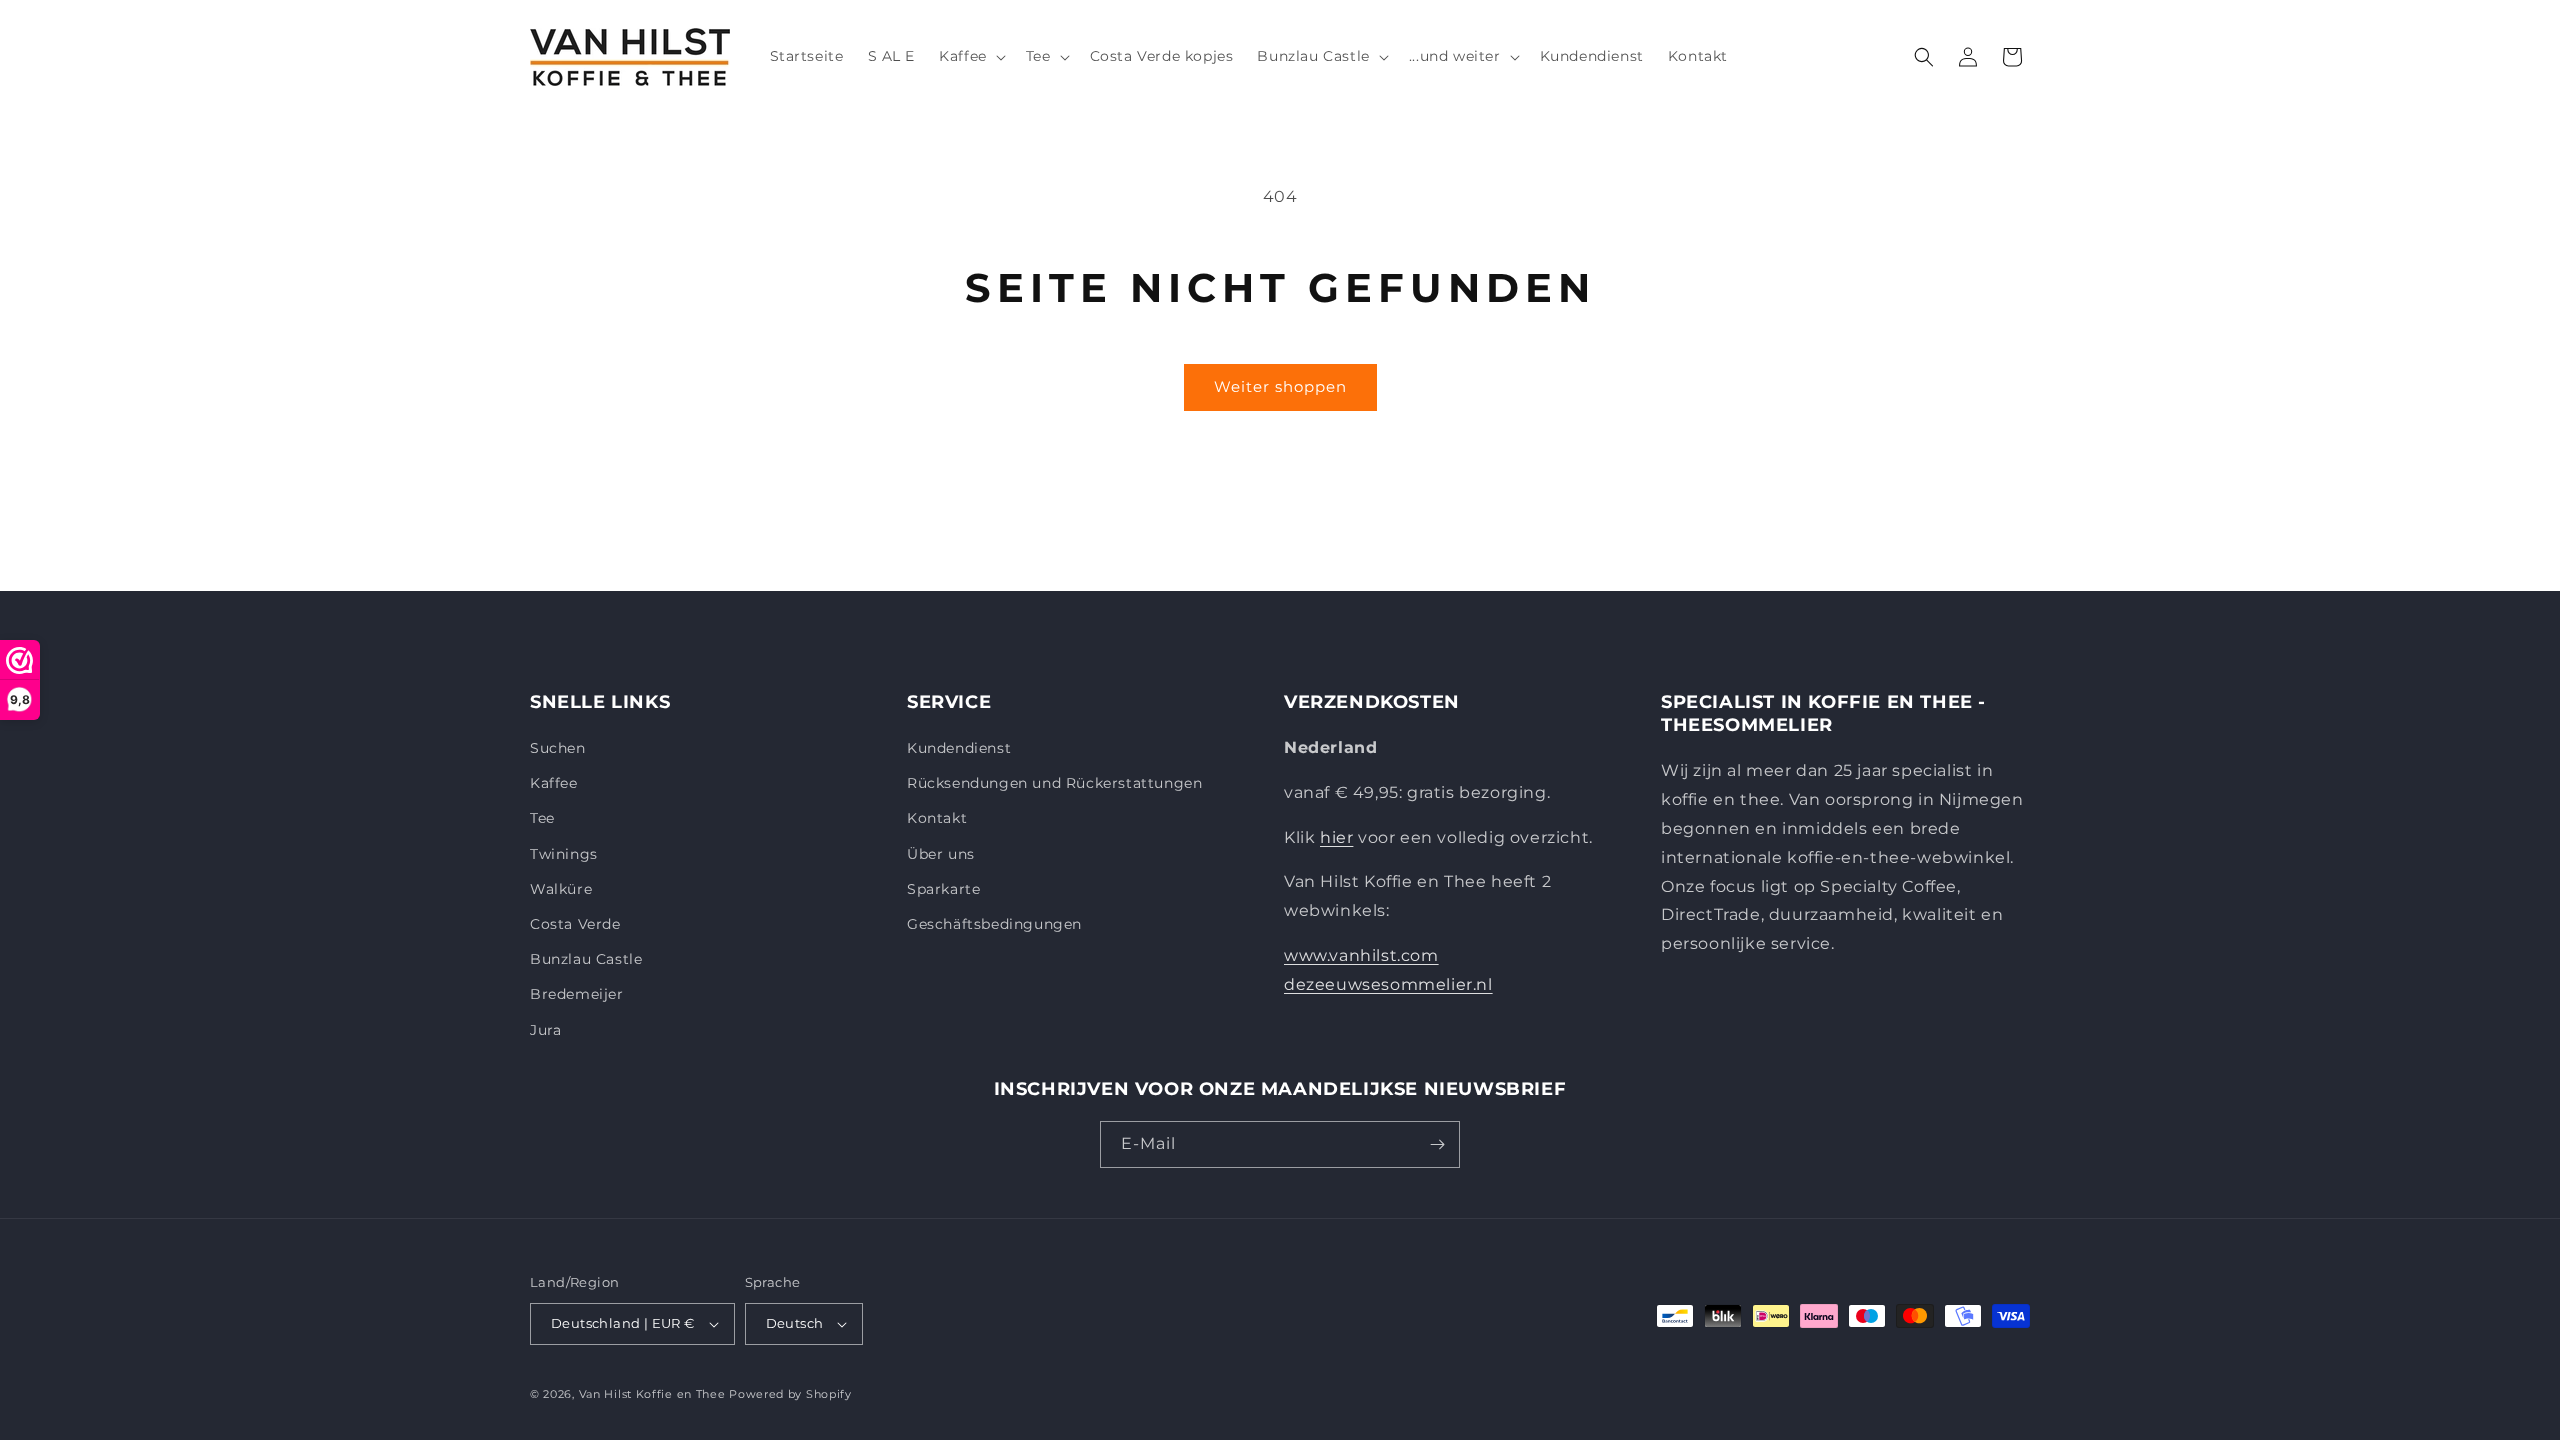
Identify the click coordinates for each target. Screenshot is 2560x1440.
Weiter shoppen (1280, 386)
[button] (970, 56)
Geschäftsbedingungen (994, 924)
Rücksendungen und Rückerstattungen (1054, 783)
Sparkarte (943, 889)
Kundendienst (959, 748)
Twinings (564, 854)
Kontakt (937, 818)
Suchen (558, 748)
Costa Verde (575, 924)
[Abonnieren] (1437, 1144)
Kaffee (554, 783)
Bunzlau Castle (586, 959)
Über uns (941, 854)
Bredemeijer (577, 994)
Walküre (561, 889)
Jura (545, 1030)
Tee (542, 818)
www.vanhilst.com (1361, 955)
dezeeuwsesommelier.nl (1388, 984)
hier (1336, 837)
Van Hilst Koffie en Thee (652, 1394)
